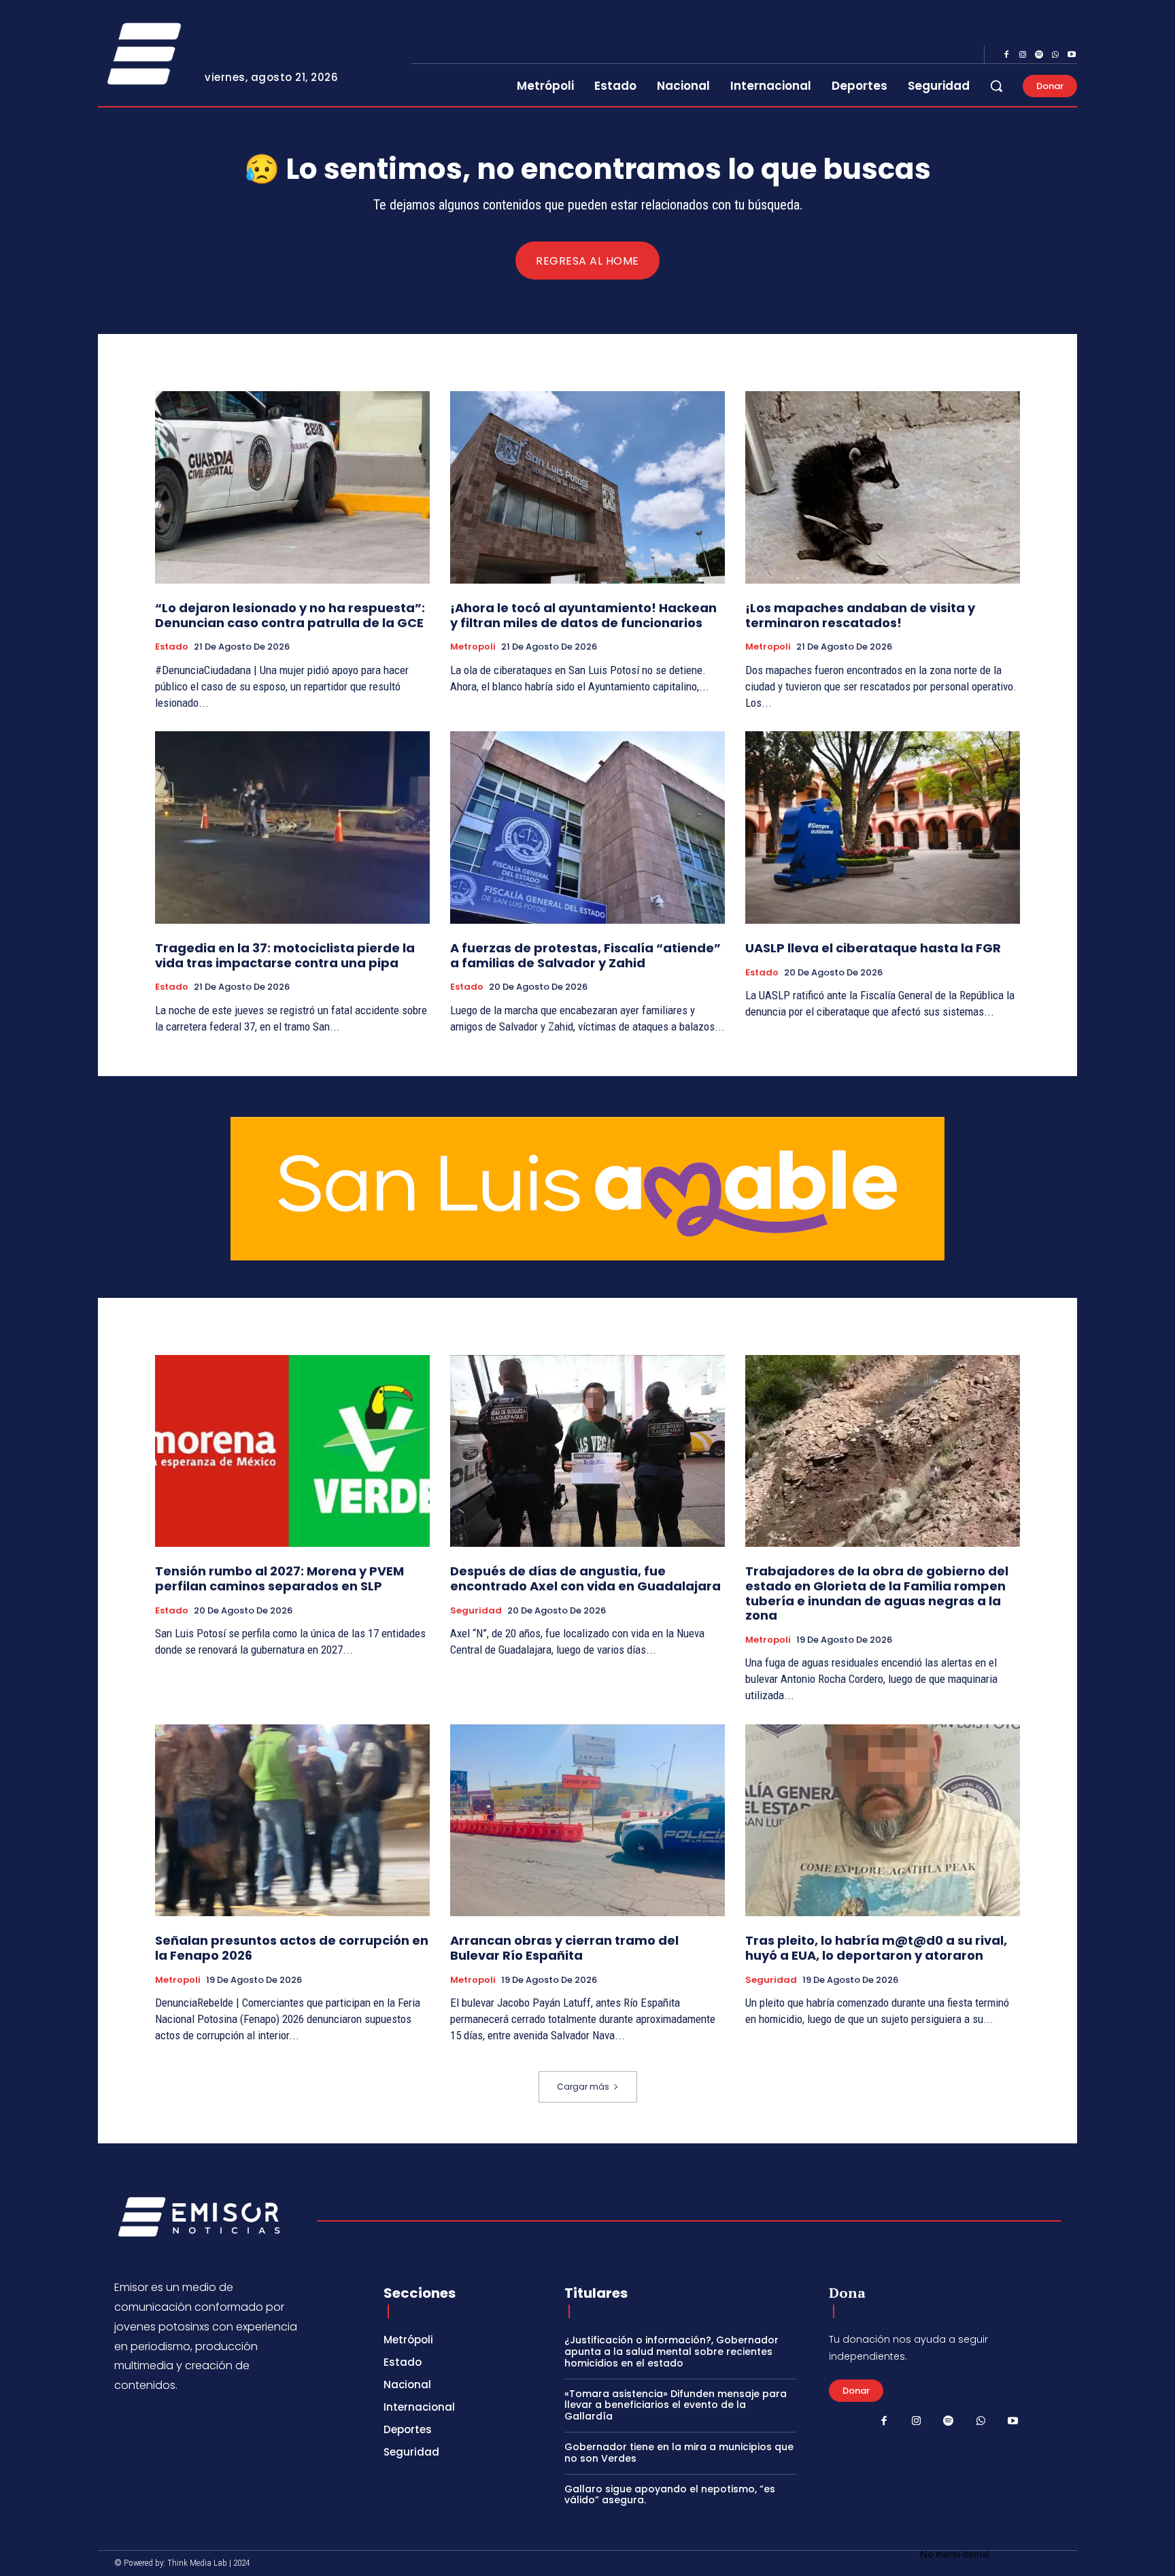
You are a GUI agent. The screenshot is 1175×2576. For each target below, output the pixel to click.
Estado (172, 647)
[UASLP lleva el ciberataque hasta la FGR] (883, 827)
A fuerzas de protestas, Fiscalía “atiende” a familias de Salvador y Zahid (585, 955)
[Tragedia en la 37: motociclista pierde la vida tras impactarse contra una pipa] (292, 827)
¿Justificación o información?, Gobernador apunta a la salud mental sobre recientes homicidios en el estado (671, 2352)
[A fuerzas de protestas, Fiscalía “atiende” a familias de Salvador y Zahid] (587, 827)
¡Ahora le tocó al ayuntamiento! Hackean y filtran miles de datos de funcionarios (583, 615)
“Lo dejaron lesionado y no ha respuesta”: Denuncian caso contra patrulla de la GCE (290, 615)
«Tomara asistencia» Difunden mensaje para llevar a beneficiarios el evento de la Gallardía (676, 2405)
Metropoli (473, 647)
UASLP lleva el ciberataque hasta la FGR (873, 948)
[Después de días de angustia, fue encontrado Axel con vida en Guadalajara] (587, 1451)
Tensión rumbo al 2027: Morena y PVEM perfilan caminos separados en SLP (279, 1578)
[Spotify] (1039, 55)
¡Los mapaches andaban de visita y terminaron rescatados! (860, 615)
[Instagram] (1023, 55)
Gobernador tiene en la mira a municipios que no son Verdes (679, 2453)
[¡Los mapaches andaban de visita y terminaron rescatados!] (883, 487)
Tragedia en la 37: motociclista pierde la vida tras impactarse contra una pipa (285, 955)
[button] (996, 86)
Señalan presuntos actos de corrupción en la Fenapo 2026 (292, 1948)
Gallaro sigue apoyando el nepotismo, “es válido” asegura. (670, 2495)
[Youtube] (1072, 55)
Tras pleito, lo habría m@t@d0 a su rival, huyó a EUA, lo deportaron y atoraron (876, 1948)
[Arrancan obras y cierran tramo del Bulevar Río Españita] (587, 1821)
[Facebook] (1006, 55)
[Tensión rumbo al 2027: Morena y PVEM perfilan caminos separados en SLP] (292, 1451)
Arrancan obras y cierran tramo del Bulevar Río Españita (564, 1948)
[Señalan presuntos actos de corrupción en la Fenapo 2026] (292, 1821)
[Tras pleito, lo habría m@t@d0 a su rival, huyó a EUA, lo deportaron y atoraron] (883, 1821)
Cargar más (583, 2087)
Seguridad (476, 1611)
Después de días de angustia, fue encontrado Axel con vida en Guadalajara (585, 1578)
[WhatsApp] (1055, 55)
